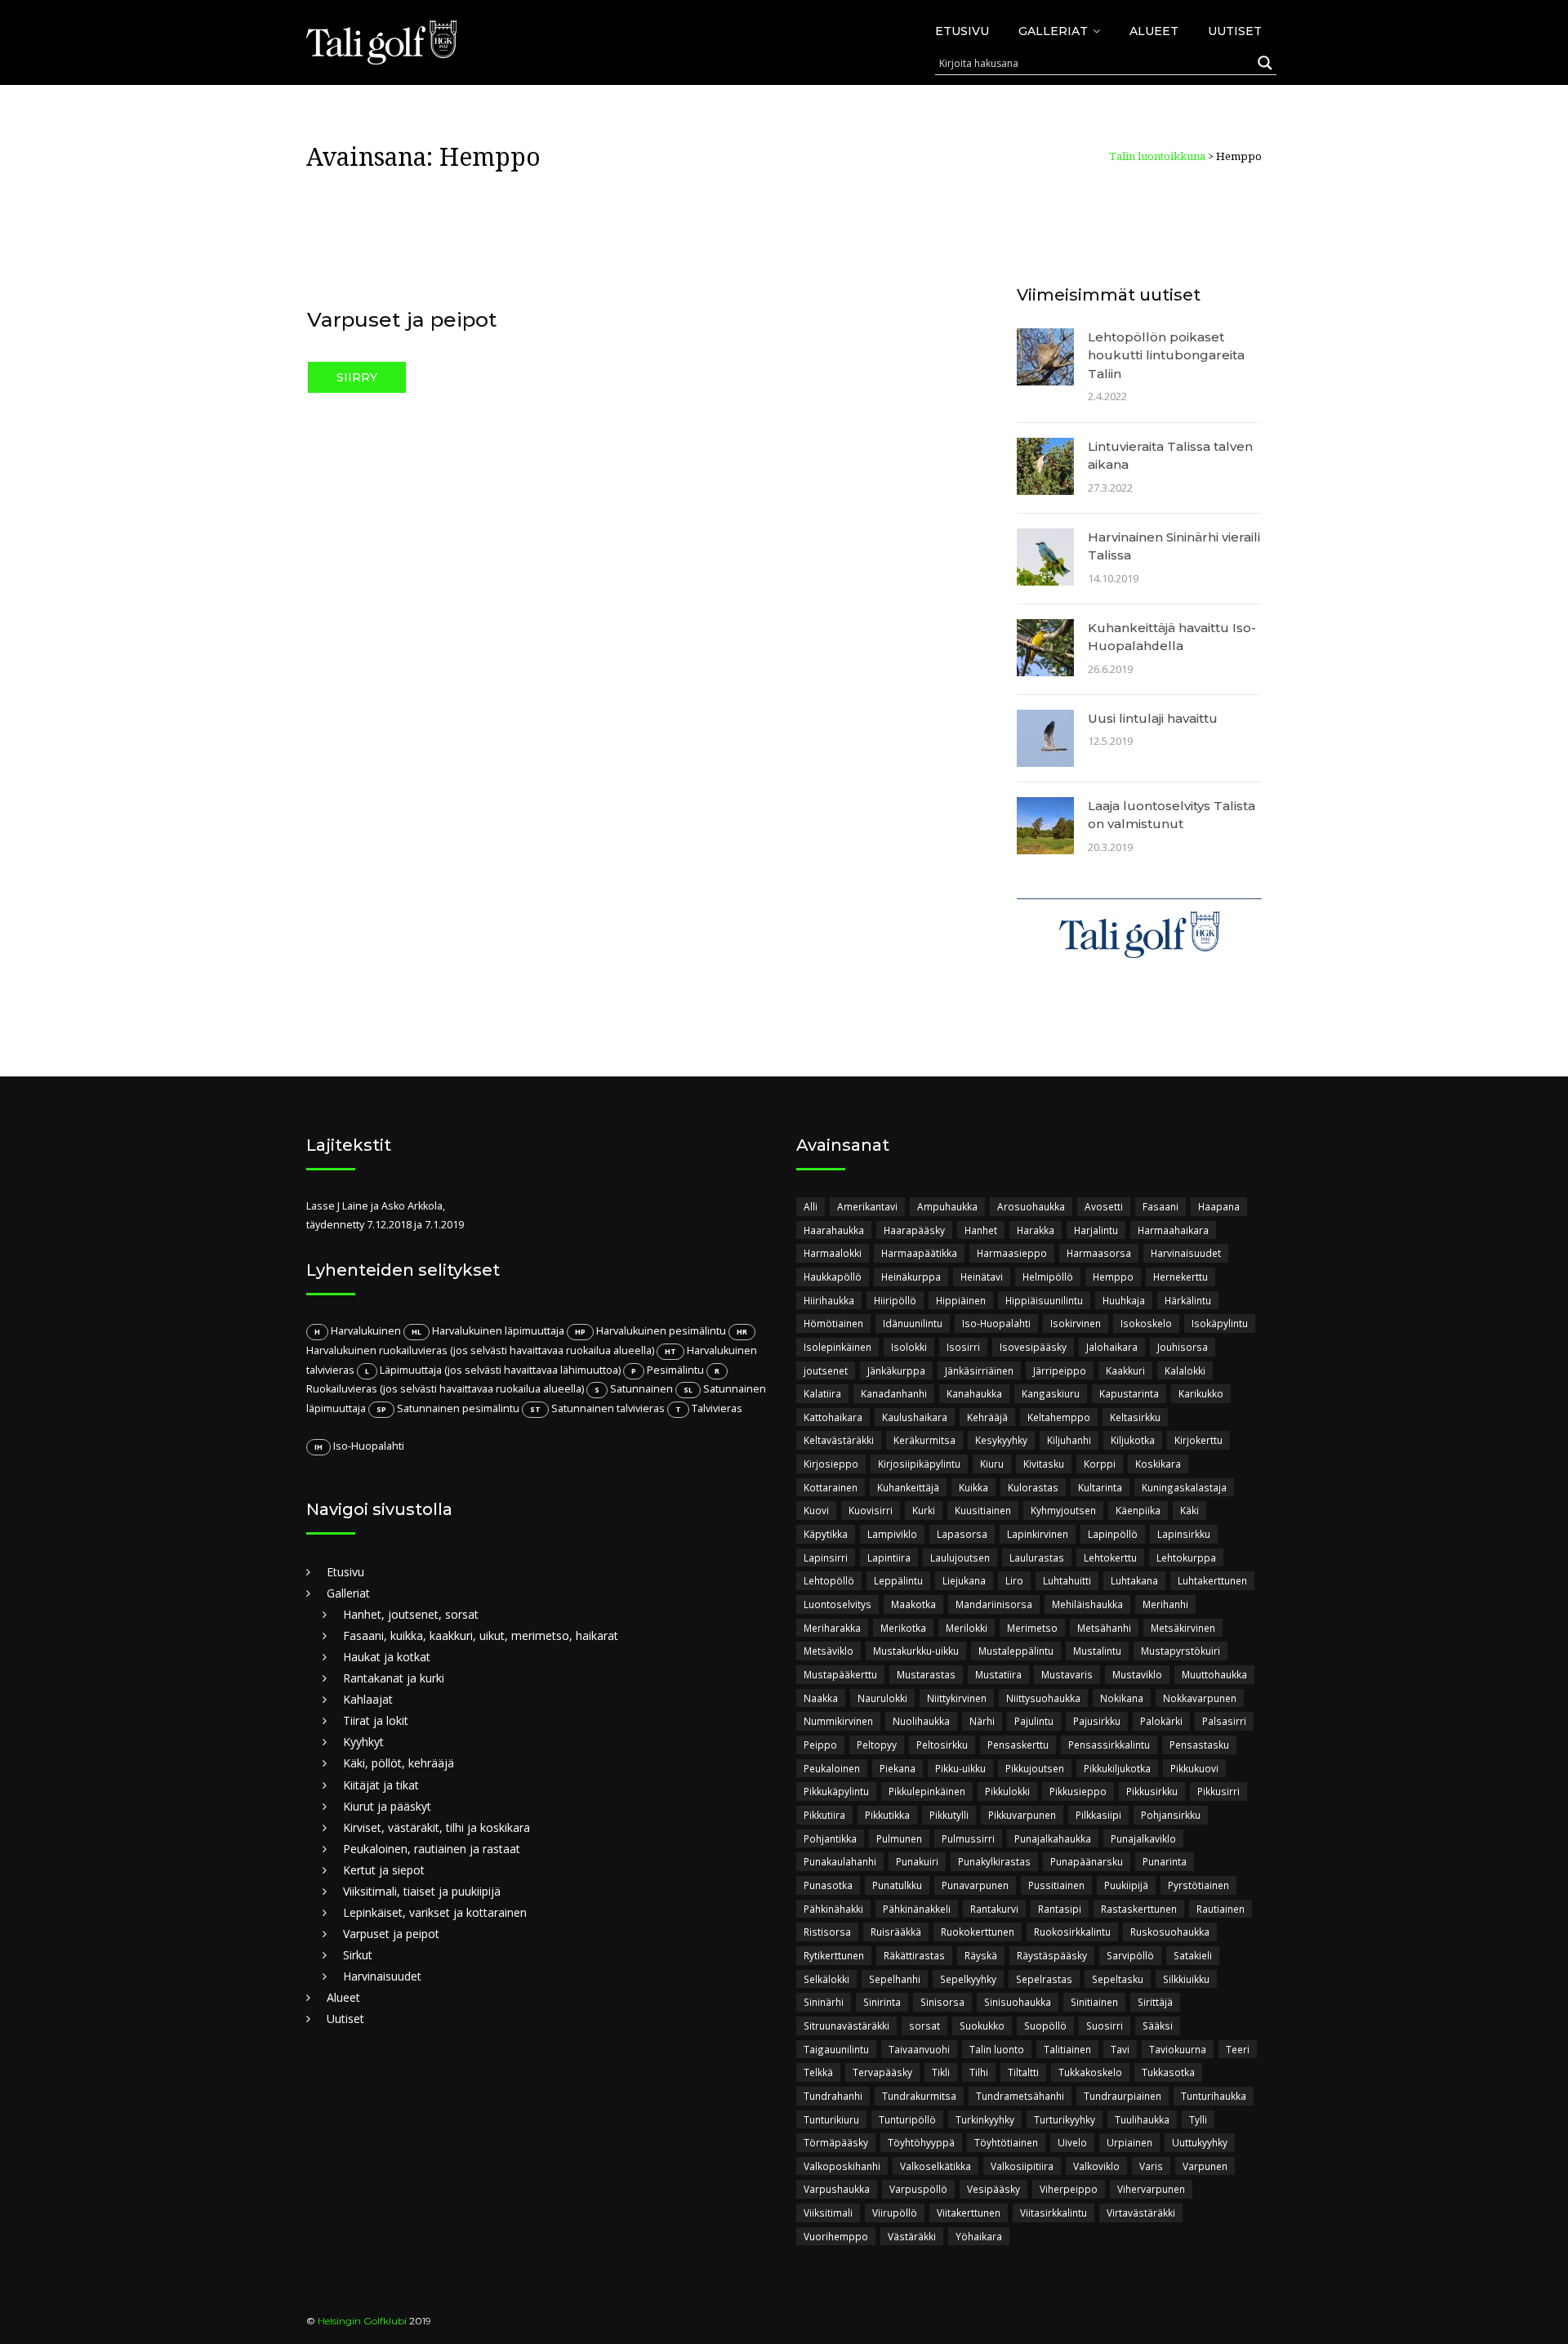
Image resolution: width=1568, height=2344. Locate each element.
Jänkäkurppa (896, 1370)
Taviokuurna (1178, 2049)
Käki (1189, 1510)
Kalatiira (822, 1393)
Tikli (941, 2072)
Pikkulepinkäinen (927, 1791)
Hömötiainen (833, 1323)
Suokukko (982, 2025)
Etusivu (962, 31)
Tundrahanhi (833, 2096)
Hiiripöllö (895, 1300)
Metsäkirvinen (1183, 1628)
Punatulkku (897, 1885)
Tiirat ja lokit (376, 1720)
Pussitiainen (1056, 1885)
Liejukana (964, 1580)
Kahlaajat (368, 1699)
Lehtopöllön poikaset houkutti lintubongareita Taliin (1166, 355)
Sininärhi (824, 2002)
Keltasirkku (1135, 1417)
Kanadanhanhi (894, 1393)
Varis (1151, 2166)
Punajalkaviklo (1143, 1838)
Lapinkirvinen (1038, 1534)
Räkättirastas (914, 1955)
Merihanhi (1165, 1604)
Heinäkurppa (911, 1277)
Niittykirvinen (957, 1698)
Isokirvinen (1076, 1323)
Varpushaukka (837, 2189)
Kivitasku (1044, 1464)
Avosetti (1104, 1206)
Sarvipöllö (1130, 1955)
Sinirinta (882, 2002)
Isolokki (909, 1347)
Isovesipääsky (1033, 1347)
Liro (1014, 1580)
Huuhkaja (1124, 1300)
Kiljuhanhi (1069, 1440)
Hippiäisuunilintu (1044, 1300)
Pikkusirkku (1152, 1791)
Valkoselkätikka (935, 2166)
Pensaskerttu (1018, 1745)
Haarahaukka (834, 1230)
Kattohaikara (833, 1417)
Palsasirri (1224, 1721)
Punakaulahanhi (840, 1861)
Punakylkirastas (994, 1861)
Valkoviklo (1096, 2166)
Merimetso (1032, 1628)
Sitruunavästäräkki (846, 2025)
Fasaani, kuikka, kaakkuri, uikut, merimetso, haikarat (481, 1635)
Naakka (821, 1698)
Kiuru (992, 1464)
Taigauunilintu (836, 2049)
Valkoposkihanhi (842, 2166)
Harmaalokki (833, 1253)
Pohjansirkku (1171, 1815)
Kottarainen (831, 1487)
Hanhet (981, 1230)
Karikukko (1201, 1393)
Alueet (1154, 31)
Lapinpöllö (1113, 1534)
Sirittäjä (1155, 2002)
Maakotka (913, 1604)
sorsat (924, 2025)
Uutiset (1235, 31)
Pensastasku (1199, 1745)
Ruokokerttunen (978, 1932)
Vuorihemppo (836, 2236)
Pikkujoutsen (1035, 1768)
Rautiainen (1221, 1909)
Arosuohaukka (1031, 1206)
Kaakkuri (1125, 1370)
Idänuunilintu (913, 1323)
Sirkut (358, 1955)
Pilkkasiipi (1098, 1815)
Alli (811, 1206)
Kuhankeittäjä (908, 1487)
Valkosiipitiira (1022, 2166)
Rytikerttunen (834, 1955)
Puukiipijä (1126, 1885)
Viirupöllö (895, 2213)
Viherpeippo (1069, 2189)
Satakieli (1193, 1955)
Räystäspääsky (1052, 1955)
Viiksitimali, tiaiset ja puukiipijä (422, 1891)
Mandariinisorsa (994, 1604)
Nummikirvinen (838, 1721)
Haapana (1219, 1206)
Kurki (924, 1510)
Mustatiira (998, 1674)
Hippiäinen (961, 1300)
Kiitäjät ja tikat (381, 1785)
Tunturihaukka (1214, 2096)
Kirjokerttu (1198, 1440)
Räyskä (981, 1955)
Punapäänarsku (1087, 1861)
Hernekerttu (1180, 1277)
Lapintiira (889, 1557)
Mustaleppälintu (1016, 1651)
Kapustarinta (1129, 1393)
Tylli (1198, 2119)
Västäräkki (912, 2236)
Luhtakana (1134, 1580)
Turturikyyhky (1065, 2119)
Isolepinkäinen (837, 1347)
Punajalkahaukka (1053, 1838)
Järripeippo (1060, 1370)
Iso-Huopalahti (996, 1323)
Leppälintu (898, 1580)
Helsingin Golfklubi (362, 2321)
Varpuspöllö (918, 2189)
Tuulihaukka (1142, 2119)
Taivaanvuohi (919, 2049)
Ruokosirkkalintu (1072, 1932)
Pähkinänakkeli (917, 1909)
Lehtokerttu (1110, 1557)
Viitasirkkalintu (1053, 2213)
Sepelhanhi (895, 1979)
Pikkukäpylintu (836, 1791)
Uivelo (1072, 2142)
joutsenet (826, 1370)
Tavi (1120, 2049)
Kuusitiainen (983, 1510)
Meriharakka (832, 1628)
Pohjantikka (830, 1838)
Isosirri (963, 1347)
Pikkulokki (1007, 1791)
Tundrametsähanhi (1020, 2096)
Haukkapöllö (833, 1277)
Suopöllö (1045, 2025)
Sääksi (1158, 2025)
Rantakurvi (994, 1909)
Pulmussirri (968, 1838)
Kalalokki (1185, 1370)
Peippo (820, 1745)
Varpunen (1205, 2166)
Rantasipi (1060, 1909)
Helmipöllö (1048, 1277)
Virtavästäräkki (1141, 2213)
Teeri (1238, 2049)
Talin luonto (997, 2049)
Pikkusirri (1218, 1791)
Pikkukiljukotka (1117, 1768)
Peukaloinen (832, 1768)
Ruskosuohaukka (1170, 1932)
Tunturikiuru (831, 2119)
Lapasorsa (962, 1534)
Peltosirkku (942, 1745)
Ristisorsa (827, 1932)
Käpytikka (826, 1534)
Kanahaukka (974, 1393)
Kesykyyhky (1001, 1440)
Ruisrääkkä (896, 1932)
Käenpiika (1138, 1510)
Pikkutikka (887, 1815)
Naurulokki (882, 1698)
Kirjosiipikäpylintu (919, 1464)
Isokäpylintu (1220, 1323)
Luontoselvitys (837, 1604)
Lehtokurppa (1186, 1557)
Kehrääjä (987, 1417)
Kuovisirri (871, 1510)
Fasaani (1160, 1206)
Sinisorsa (942, 2002)
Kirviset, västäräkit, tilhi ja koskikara (437, 1827)
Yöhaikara (979, 2236)
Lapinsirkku (1184, 1534)
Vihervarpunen (1151, 2189)
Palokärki (1161, 1721)
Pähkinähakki (833, 1909)
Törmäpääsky (836, 2142)
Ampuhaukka (947, 1206)
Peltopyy (877, 1745)
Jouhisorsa (1183, 1347)
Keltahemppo (1059, 1417)
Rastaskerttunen (1139, 1909)
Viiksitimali (828, 2213)
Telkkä (818, 2072)
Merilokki (967, 1628)
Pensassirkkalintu (1109, 1745)
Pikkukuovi (1194, 1768)
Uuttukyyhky (1200, 2142)
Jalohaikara (1112, 1347)
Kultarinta (1100, 1487)
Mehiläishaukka (1087, 1604)
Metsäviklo (829, 1651)
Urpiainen (1129, 2142)
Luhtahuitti (1067, 1580)
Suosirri (1105, 2025)
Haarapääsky (914, 1230)
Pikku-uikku (960, 1768)
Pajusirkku (1097, 1721)
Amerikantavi (867, 1206)
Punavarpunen (975, 1885)
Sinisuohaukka (1018, 2002)
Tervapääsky (882, 2072)
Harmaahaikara (1173, 1230)
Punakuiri (917, 1861)
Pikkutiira (824, 1815)
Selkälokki (826, 1979)
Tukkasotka (1168, 2072)
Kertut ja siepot (384, 1870)
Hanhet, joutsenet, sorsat (411, 1614)
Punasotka (828, 1885)
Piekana (898, 1768)
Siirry (357, 377)
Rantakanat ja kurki (394, 1678)
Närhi (982, 1721)
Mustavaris (1067, 1674)
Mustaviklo (1137, 1674)
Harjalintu (1096, 1230)
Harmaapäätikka (919, 1253)
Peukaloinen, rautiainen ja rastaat (432, 1849)
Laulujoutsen (960, 1557)
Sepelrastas (1044, 1979)
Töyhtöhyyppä (921, 2142)
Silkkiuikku (1186, 1979)
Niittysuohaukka (1043, 1698)
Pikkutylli (949, 1815)
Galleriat (1053, 31)
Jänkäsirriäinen (979, 1370)
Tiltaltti (1023, 2072)
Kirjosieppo (831, 1464)
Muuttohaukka (1214, 1674)
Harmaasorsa (1099, 1253)
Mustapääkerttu (840, 1674)
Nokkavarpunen (1200, 1698)
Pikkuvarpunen (1022, 1815)
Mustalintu (1097, 1651)
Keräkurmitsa (924, 1440)
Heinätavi (982, 1277)
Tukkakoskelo (1090, 2072)
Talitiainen (1067, 2049)
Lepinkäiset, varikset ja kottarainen (435, 1912)
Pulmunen (899, 1838)
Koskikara (1158, 1464)
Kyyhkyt (363, 1742)
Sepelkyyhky (968, 1979)
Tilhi (979, 2072)
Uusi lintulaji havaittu (1153, 718)
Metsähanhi (1104, 1628)
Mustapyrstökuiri (1180, 1651)
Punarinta (1165, 1861)
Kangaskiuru (1051, 1393)
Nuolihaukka (921, 1721)
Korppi (1100, 1464)
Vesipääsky (993, 2189)
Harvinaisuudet (382, 1976)
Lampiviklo (892, 1534)
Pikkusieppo (1078, 1791)
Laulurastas (1037, 1557)
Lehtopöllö (829, 1580)
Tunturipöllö (907, 2119)
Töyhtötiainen (1006, 2142)
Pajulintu (1034, 1721)
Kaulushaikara (915, 1417)
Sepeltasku (1118, 1979)
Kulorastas (1033, 1487)
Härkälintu (1188, 1300)
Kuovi (816, 1510)
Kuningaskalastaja (1184, 1487)
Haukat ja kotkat (387, 1657)
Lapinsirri (826, 1557)
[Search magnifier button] (1265, 63)
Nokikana (1122, 1698)
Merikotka (903, 1628)
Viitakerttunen (969, 2213)
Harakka (1036, 1230)
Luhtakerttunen (1212, 1580)
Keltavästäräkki (839, 1440)
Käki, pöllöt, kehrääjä (399, 1763)
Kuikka (973, 1487)
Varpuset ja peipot (402, 319)
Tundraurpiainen (1123, 2096)
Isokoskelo (1146, 1323)
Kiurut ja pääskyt (387, 1806)
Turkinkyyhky (985, 2119)
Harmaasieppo (1012, 1253)
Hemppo (1113, 1277)
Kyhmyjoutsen (1063, 1510)
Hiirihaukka (829, 1300)
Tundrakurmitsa (919, 2096)
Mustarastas (926, 1674)
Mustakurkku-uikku (916, 1651)
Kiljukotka (1133, 1440)
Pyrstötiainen (1198, 1885)
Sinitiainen (1094, 2002)
